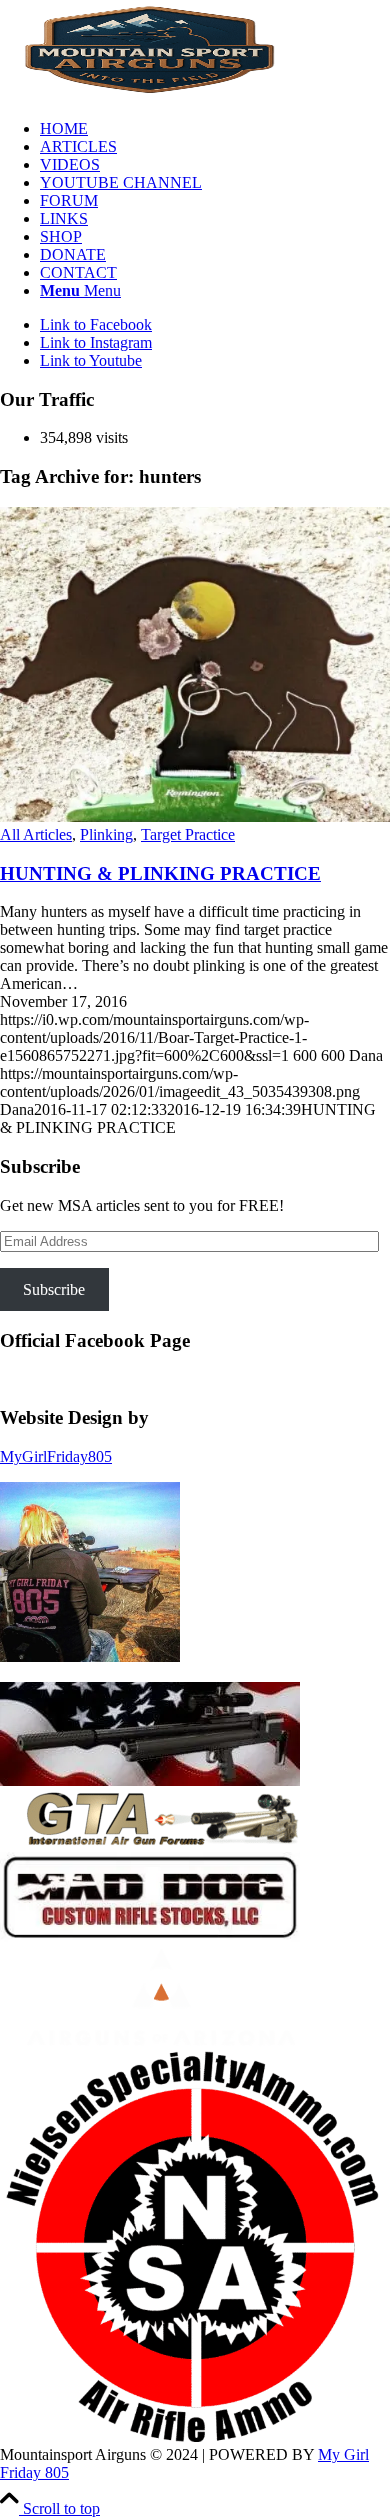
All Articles (36, 834)
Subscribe (54, 1289)
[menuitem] (215, 129)
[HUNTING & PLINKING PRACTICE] (195, 816)
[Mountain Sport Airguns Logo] (150, 94)
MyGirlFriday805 (56, 1456)
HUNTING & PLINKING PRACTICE (160, 873)
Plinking (106, 834)
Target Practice (188, 834)
